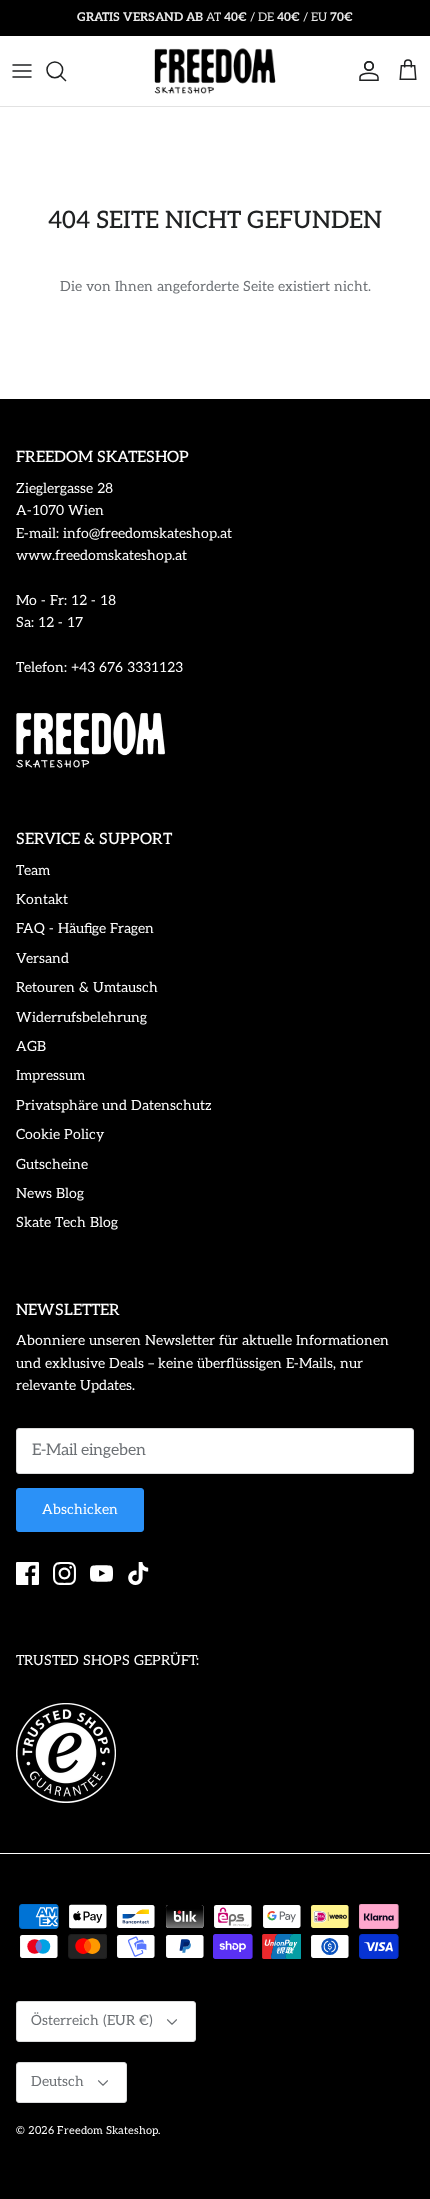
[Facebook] (27, 1573)
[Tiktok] (138, 1573)
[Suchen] (66, 71)
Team (33, 870)
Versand (42, 958)
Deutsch (57, 2081)
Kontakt (42, 899)
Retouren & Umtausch (87, 987)
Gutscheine (52, 1164)
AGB (31, 1046)
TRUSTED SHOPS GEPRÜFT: (107, 1660)
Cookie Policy (60, 1134)
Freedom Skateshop (107, 2130)
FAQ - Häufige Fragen (85, 928)
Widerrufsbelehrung (81, 1017)
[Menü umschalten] (22, 71)
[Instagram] (64, 1573)
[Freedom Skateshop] (215, 71)
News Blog (50, 1193)
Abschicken (80, 1509)
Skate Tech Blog (67, 1222)
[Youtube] (101, 1573)
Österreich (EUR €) (92, 2020)
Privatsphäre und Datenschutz (114, 1105)
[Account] (364, 71)
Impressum (50, 1075)
